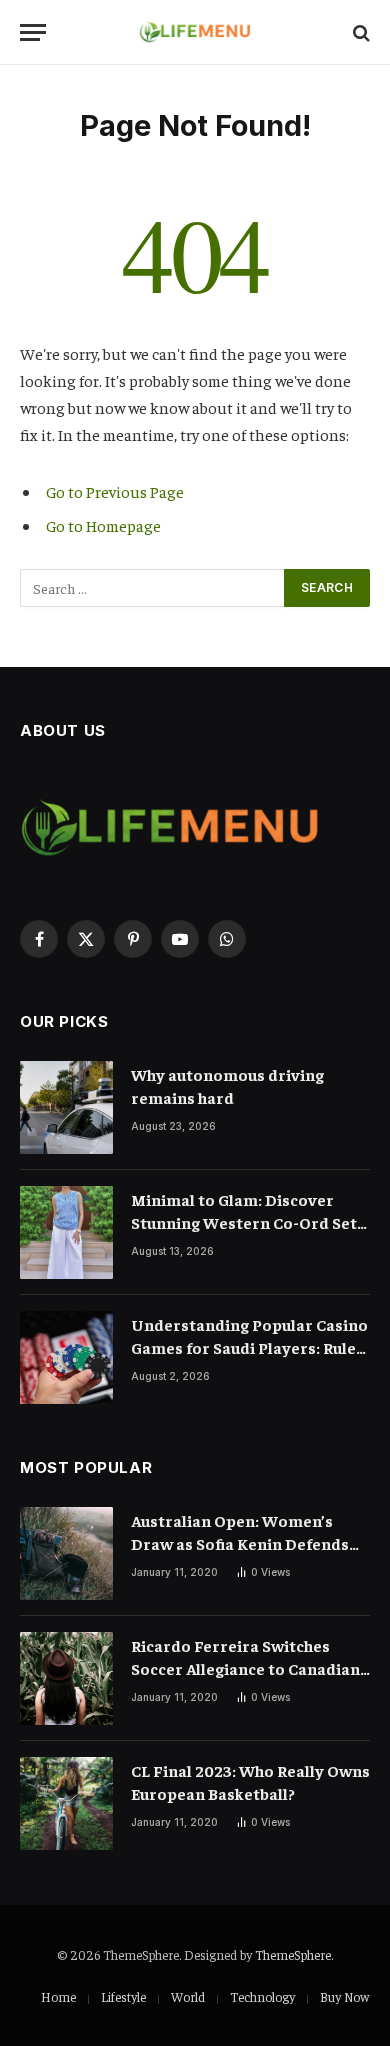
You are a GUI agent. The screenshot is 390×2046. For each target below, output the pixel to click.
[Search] (359, 32)
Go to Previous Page (115, 491)
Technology (262, 1996)
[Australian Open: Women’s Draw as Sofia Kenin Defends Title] (66, 1553)
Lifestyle (123, 1996)
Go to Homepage (103, 525)
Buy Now (344, 1996)
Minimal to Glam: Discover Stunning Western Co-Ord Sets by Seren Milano (248, 1222)
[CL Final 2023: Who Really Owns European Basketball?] (66, 1803)
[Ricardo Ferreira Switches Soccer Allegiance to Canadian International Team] (66, 1678)
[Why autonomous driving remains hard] (66, 1107)
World (188, 1996)
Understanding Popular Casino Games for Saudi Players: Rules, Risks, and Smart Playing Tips (249, 1347)
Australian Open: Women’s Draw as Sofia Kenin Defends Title (240, 1543)
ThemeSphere (293, 1954)
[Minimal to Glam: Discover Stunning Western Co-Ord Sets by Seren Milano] (66, 1232)
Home (58, 1996)
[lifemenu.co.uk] (195, 32)
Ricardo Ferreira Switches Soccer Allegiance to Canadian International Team (245, 1668)
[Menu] (33, 32)
